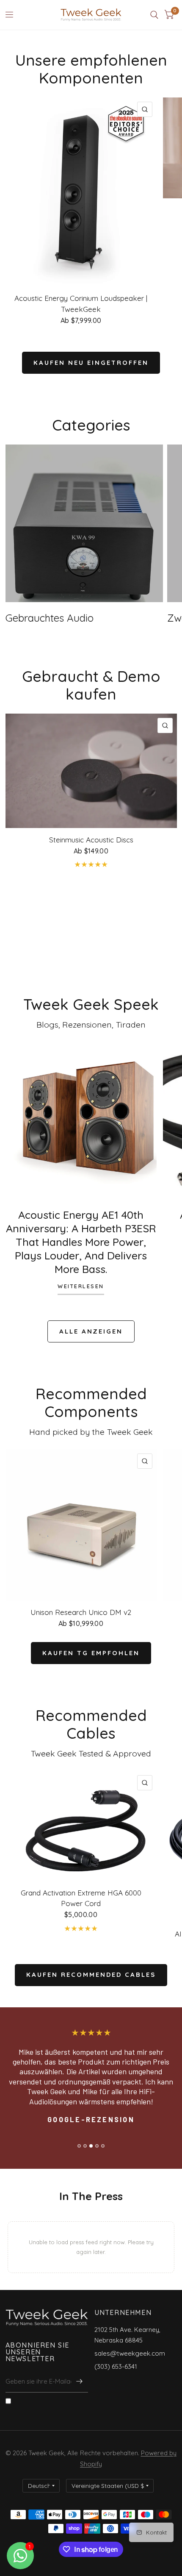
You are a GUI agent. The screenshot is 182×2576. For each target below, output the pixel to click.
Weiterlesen (81, 1287)
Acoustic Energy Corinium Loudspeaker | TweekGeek (81, 304)
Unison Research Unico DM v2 (81, 1612)
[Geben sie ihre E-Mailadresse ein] (80, 2381)
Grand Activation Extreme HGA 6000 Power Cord (81, 1898)
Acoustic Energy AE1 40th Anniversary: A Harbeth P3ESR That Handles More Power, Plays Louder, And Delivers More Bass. (81, 1242)
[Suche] (154, 15)
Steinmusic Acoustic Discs (91, 840)
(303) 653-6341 (116, 2366)
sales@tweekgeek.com (130, 2353)
